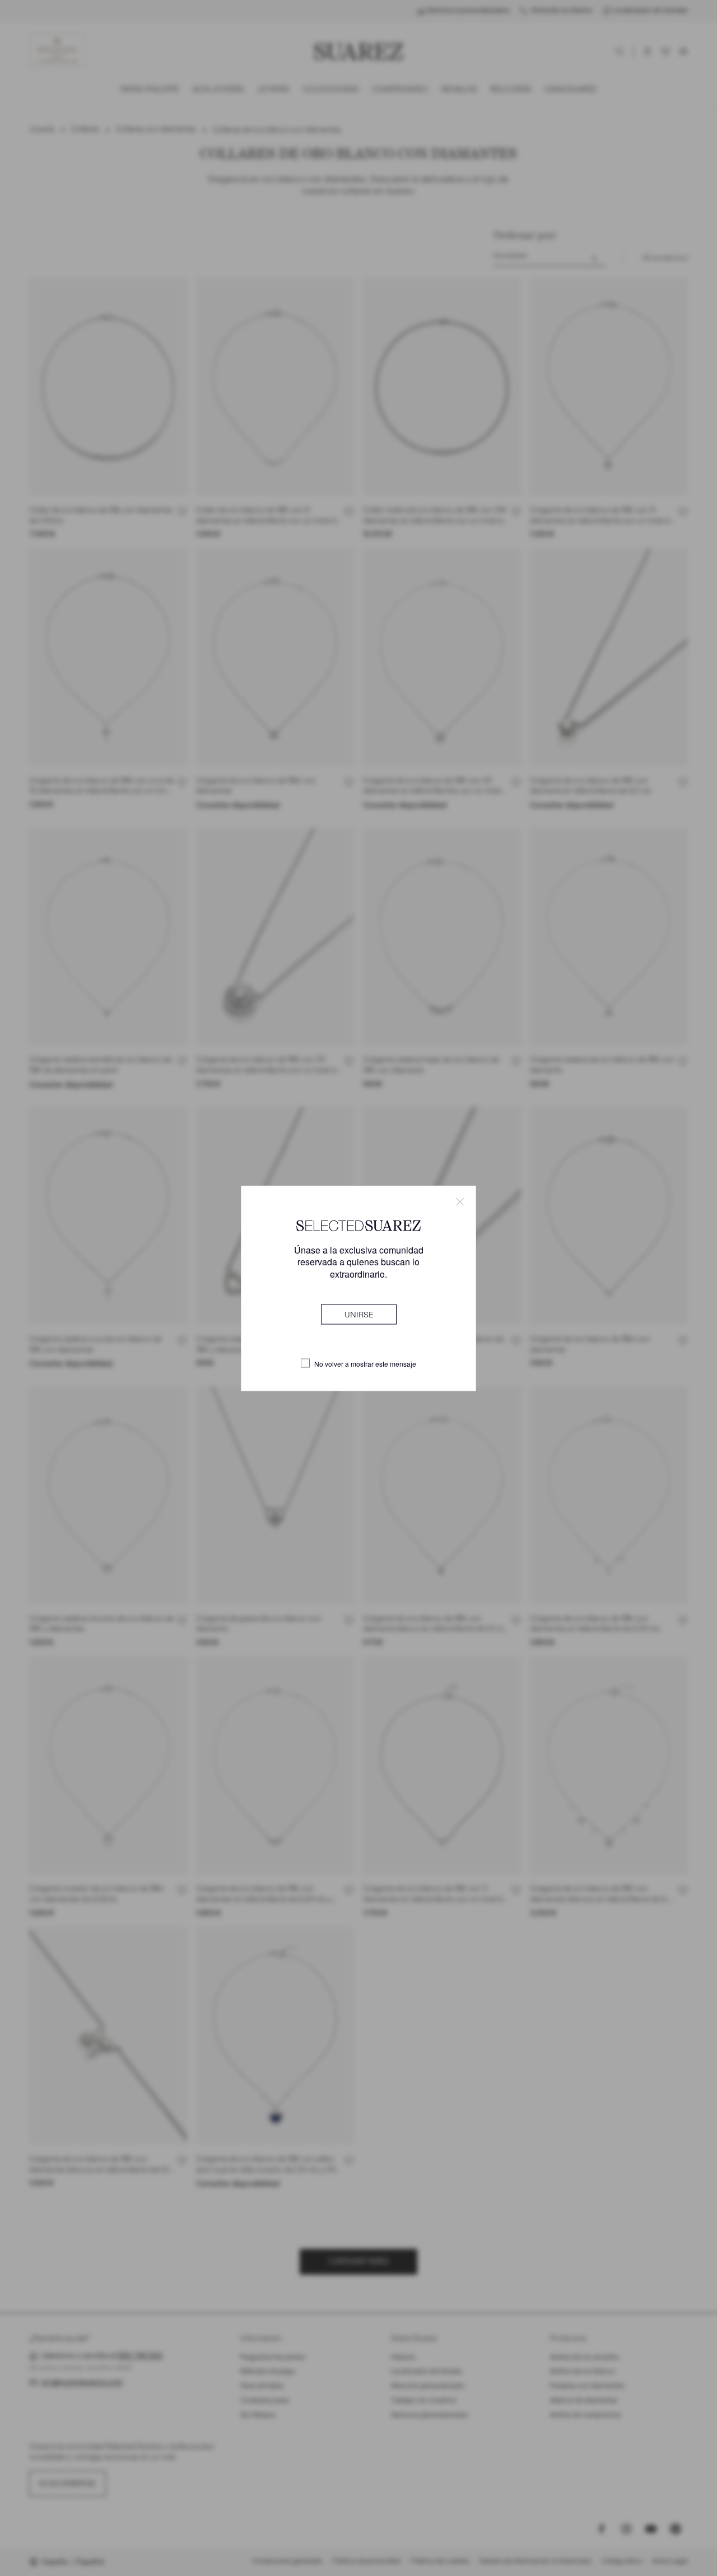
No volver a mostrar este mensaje (365, 1363)
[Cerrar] (460, 1201)
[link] (359, 1314)
